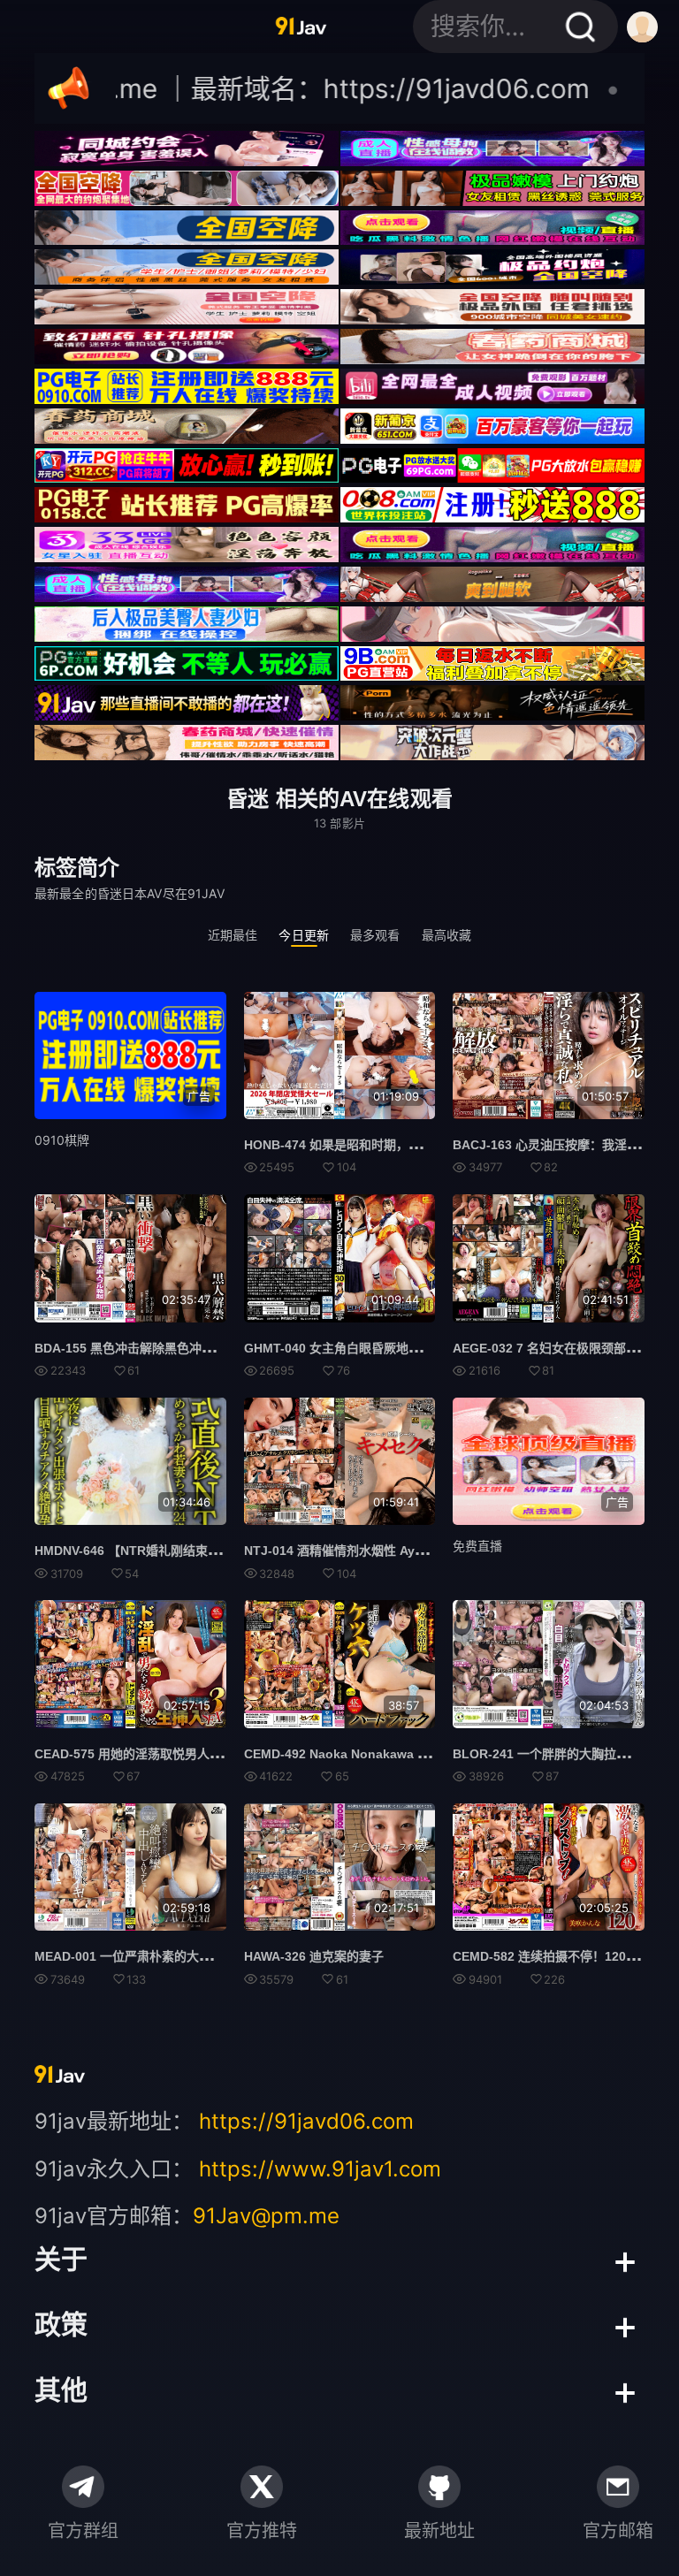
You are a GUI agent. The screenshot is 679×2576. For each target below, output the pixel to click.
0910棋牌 (62, 1140)
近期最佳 (233, 935)
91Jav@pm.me (266, 2216)
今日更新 (304, 935)
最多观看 (375, 935)
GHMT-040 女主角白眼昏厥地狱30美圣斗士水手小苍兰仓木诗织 (420, 1348)
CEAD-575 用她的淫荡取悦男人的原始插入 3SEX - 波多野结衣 (207, 1754)
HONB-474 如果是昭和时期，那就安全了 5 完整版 (383, 1145)
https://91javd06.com (306, 2121)
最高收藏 (447, 935)
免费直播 (477, 1546)
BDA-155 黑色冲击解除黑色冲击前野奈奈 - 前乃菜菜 (179, 1348)
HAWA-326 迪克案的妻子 (314, 1956)
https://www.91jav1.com (320, 2169)
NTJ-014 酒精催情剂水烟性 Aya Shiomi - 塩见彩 (380, 1551)
